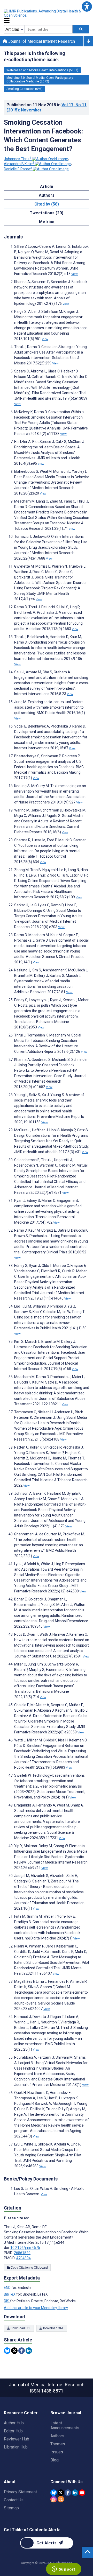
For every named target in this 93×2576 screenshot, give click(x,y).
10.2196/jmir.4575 (25, 2248)
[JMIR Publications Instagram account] (54, 2499)
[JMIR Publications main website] (47, 13)
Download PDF (20, 2328)
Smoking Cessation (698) (25, 89)
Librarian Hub (16, 2447)
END (8, 2288)
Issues (57, 2452)
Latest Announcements (65, 2425)
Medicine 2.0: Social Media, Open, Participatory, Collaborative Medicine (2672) (40, 80)
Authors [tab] (47, 195)
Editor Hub (13, 2431)
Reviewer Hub (17, 2439)
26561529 (22, 2253)
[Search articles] (81, 29)
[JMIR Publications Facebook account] (68, 2493)
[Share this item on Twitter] (14, 2351)
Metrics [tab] (47, 222)
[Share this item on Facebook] (22, 2351)
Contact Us (14, 2500)
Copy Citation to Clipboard (29, 2268)
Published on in (47, 107)
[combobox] (49, 29)
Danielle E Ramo (18, 169)
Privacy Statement (20, 2492)
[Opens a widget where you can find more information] (64, 2570)
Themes (58, 2444)
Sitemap (11, 2508)
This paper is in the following (34, 56)
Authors (57, 2436)
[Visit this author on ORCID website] (50, 159)
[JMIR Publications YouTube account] (82, 2493)
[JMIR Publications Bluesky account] (54, 2493)
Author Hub (14, 2423)
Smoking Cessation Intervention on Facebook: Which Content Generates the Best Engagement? (43, 136)
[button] (87, 6)
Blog (55, 2460)
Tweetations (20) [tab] (47, 213)
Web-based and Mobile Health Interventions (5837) (42, 70)
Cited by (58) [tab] (47, 204)
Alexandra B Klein (19, 164)
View (75, 274)
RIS (7, 2301)
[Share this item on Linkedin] (29, 2351)
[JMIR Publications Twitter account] (61, 2493)
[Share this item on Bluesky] (7, 2351)
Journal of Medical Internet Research (41, 41)
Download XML (53, 2328)
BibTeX (10, 2294)
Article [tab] (47, 186)
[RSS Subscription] (61, 2499)
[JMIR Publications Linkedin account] (75, 2493)
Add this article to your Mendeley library (36, 2308)
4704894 (24, 2258)
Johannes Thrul (18, 159)
